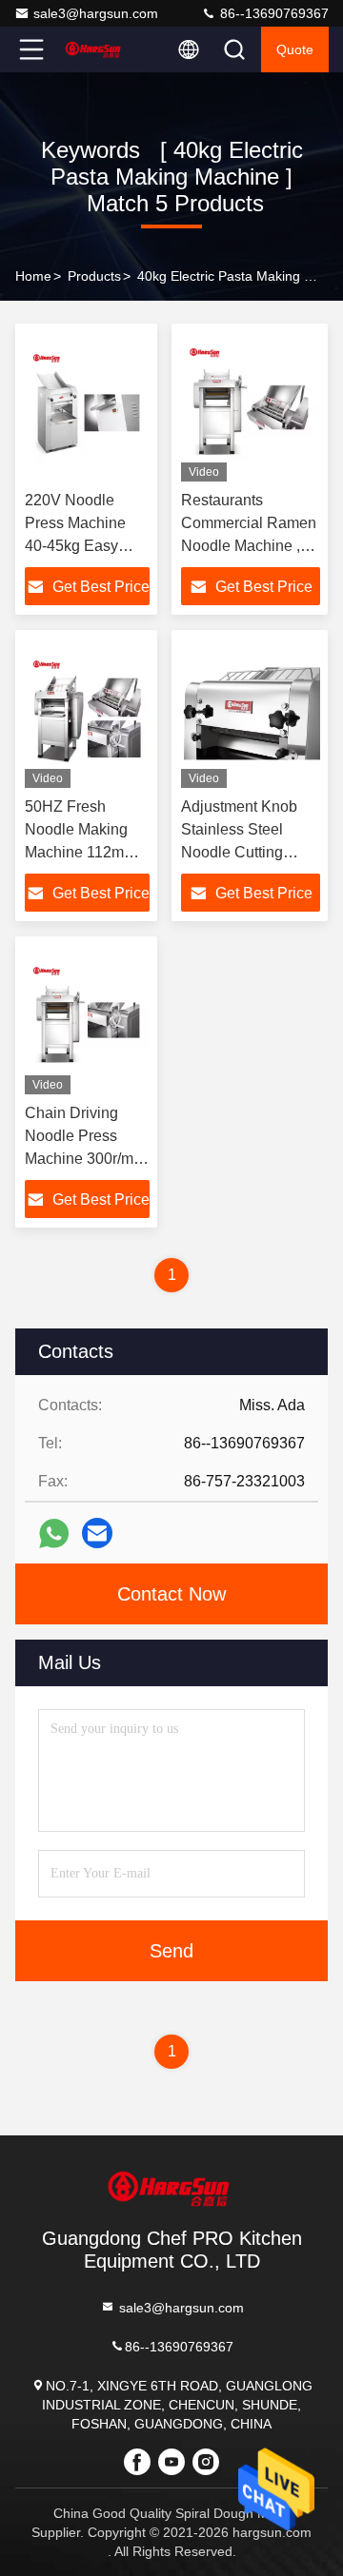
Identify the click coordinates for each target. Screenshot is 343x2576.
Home (33, 276)
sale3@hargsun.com (96, 13)
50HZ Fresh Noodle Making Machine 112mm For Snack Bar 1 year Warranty (81, 852)
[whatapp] (54, 1534)
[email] (97, 1533)
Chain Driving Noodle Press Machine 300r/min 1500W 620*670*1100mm (85, 1159)
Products (94, 276)
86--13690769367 (272, 13)
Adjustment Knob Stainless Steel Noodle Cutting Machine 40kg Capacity (239, 852)
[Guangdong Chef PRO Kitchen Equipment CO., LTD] (94, 49)
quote (295, 49)
